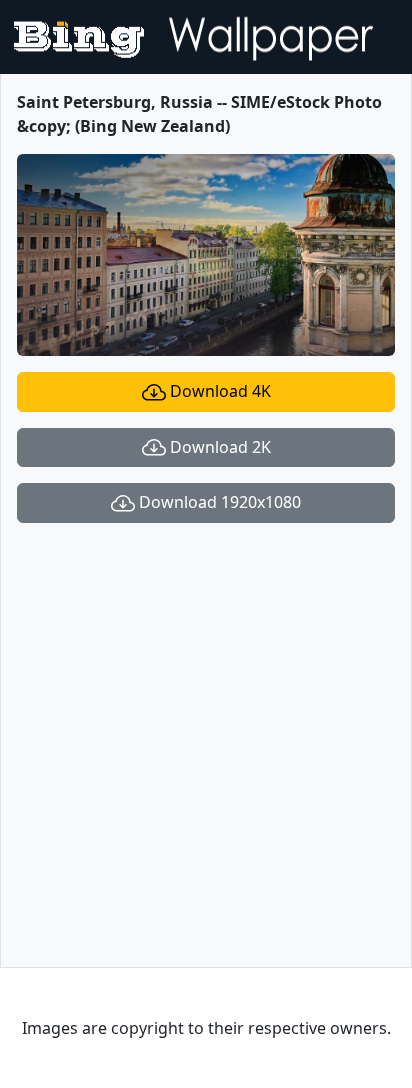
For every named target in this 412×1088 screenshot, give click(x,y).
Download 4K (218, 391)
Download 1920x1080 (218, 502)
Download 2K (218, 447)
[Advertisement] (206, 745)
